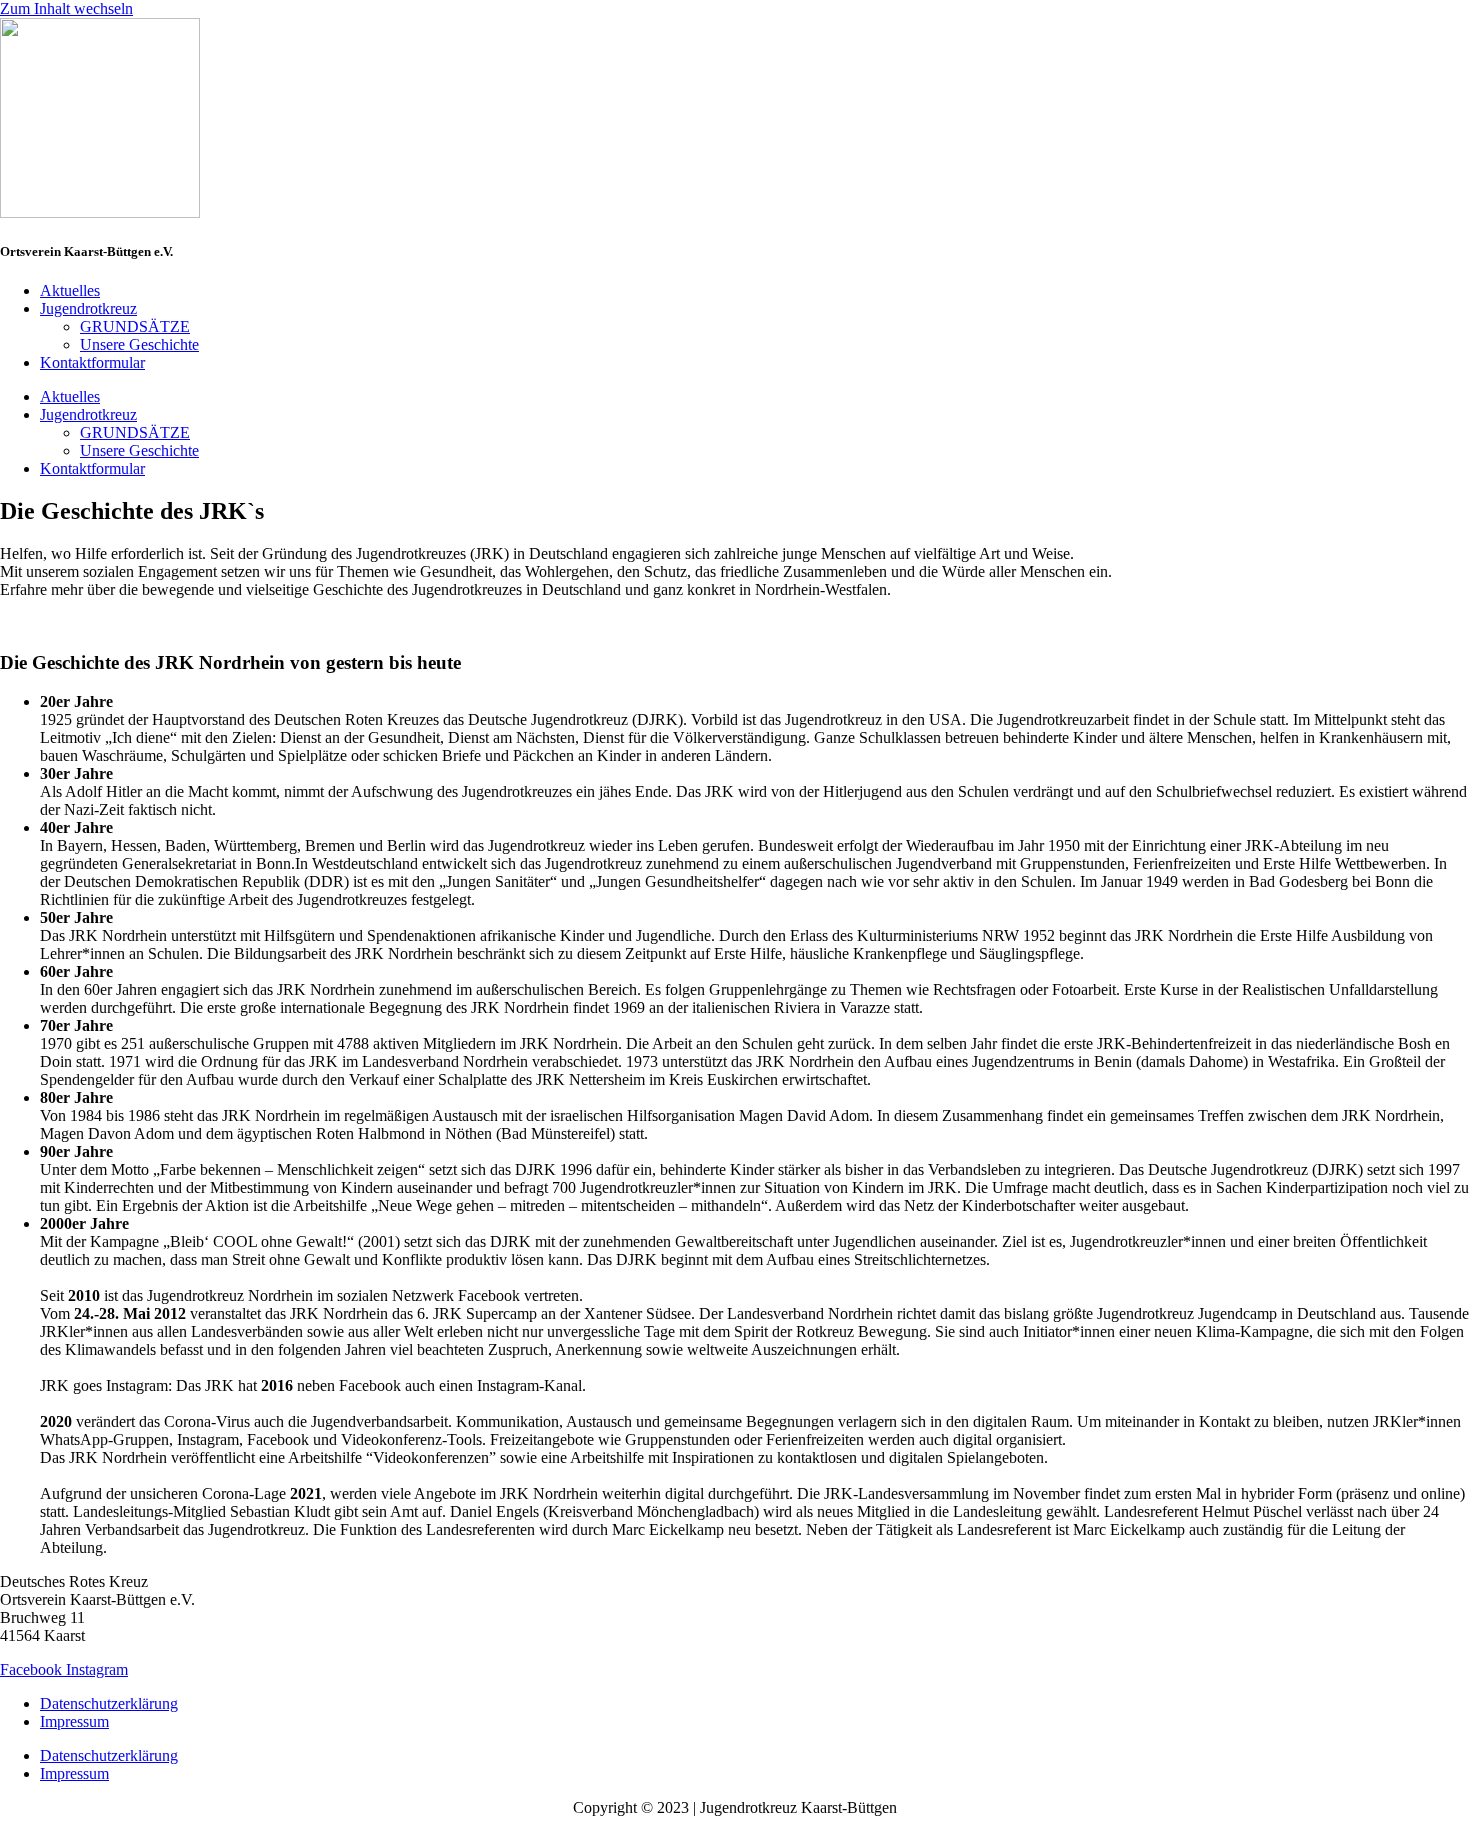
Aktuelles (70, 290)
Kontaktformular (92, 362)
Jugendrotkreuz (88, 308)
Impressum (74, 1721)
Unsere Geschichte (139, 344)
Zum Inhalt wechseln (66, 8)
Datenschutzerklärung (109, 1703)
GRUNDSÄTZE (135, 326)
